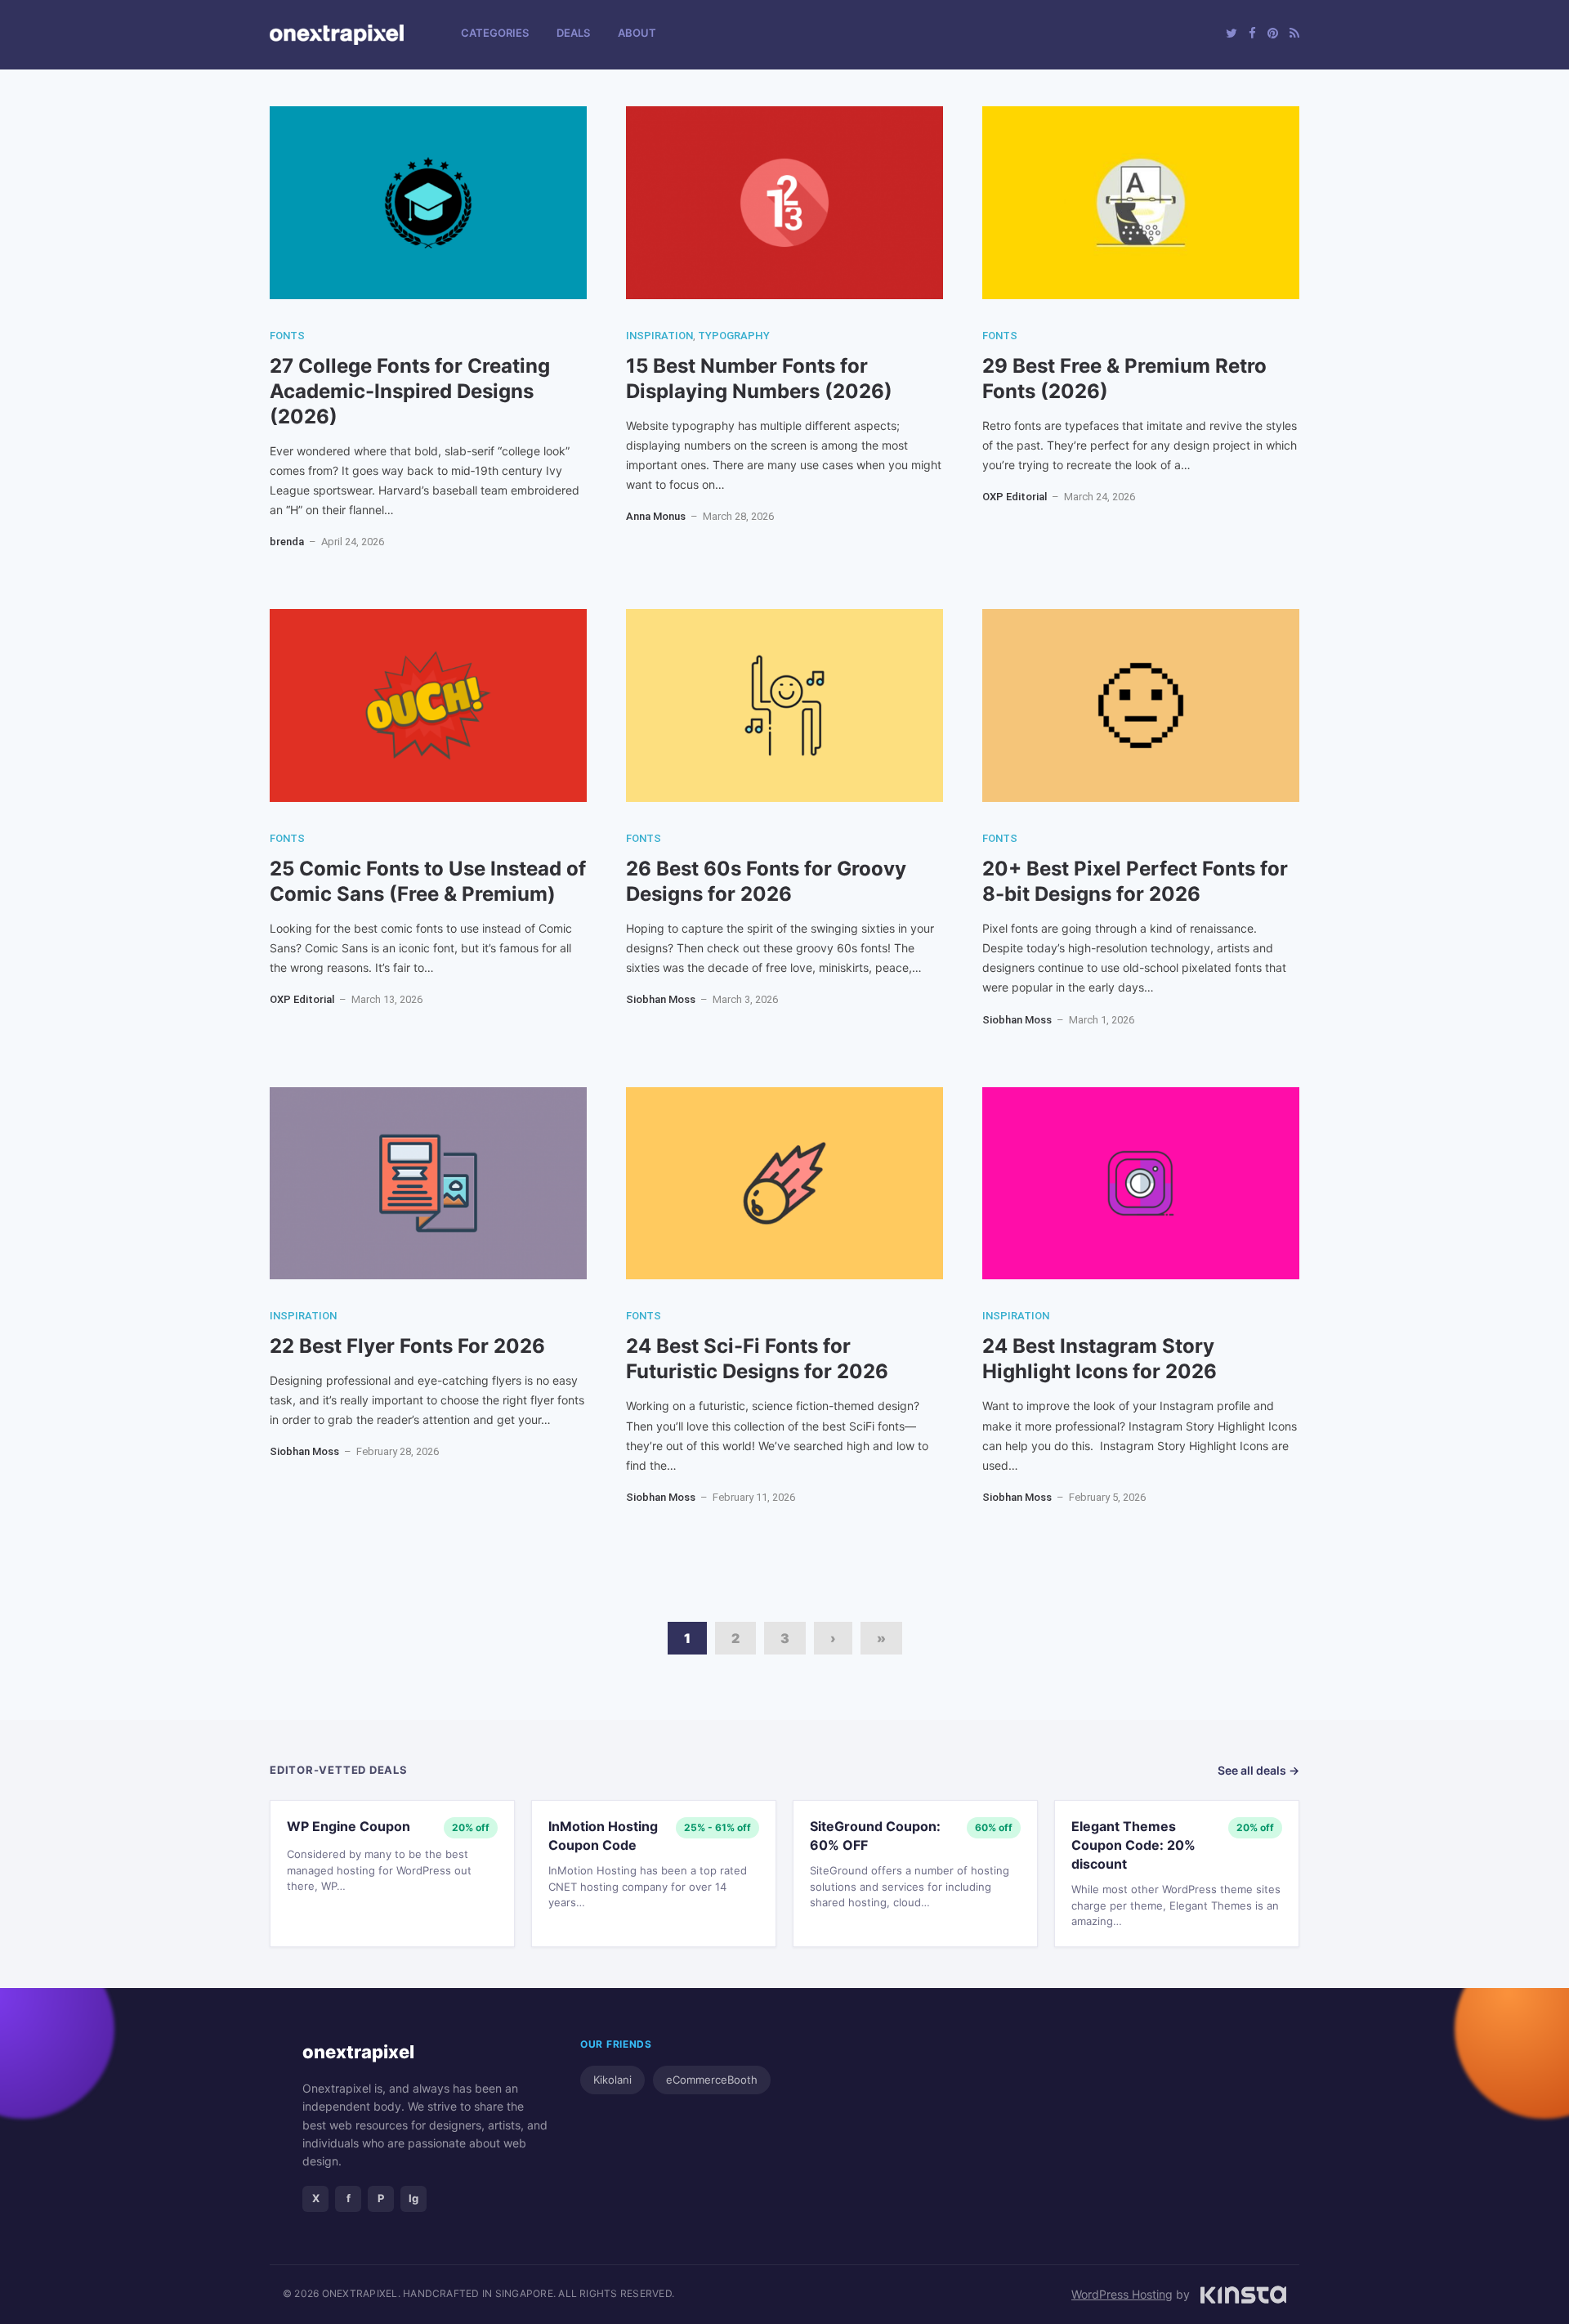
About (637, 33)
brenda (287, 542)
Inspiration (659, 336)
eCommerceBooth (712, 2080)
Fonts (287, 336)
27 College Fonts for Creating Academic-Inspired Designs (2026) (410, 391)
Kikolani (612, 2080)
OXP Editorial (1015, 497)
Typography (734, 336)
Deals (573, 33)
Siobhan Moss (661, 999)
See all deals (1258, 1770)
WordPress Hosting (1122, 2294)
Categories (495, 33)
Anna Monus (656, 516)
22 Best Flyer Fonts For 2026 (407, 1346)
